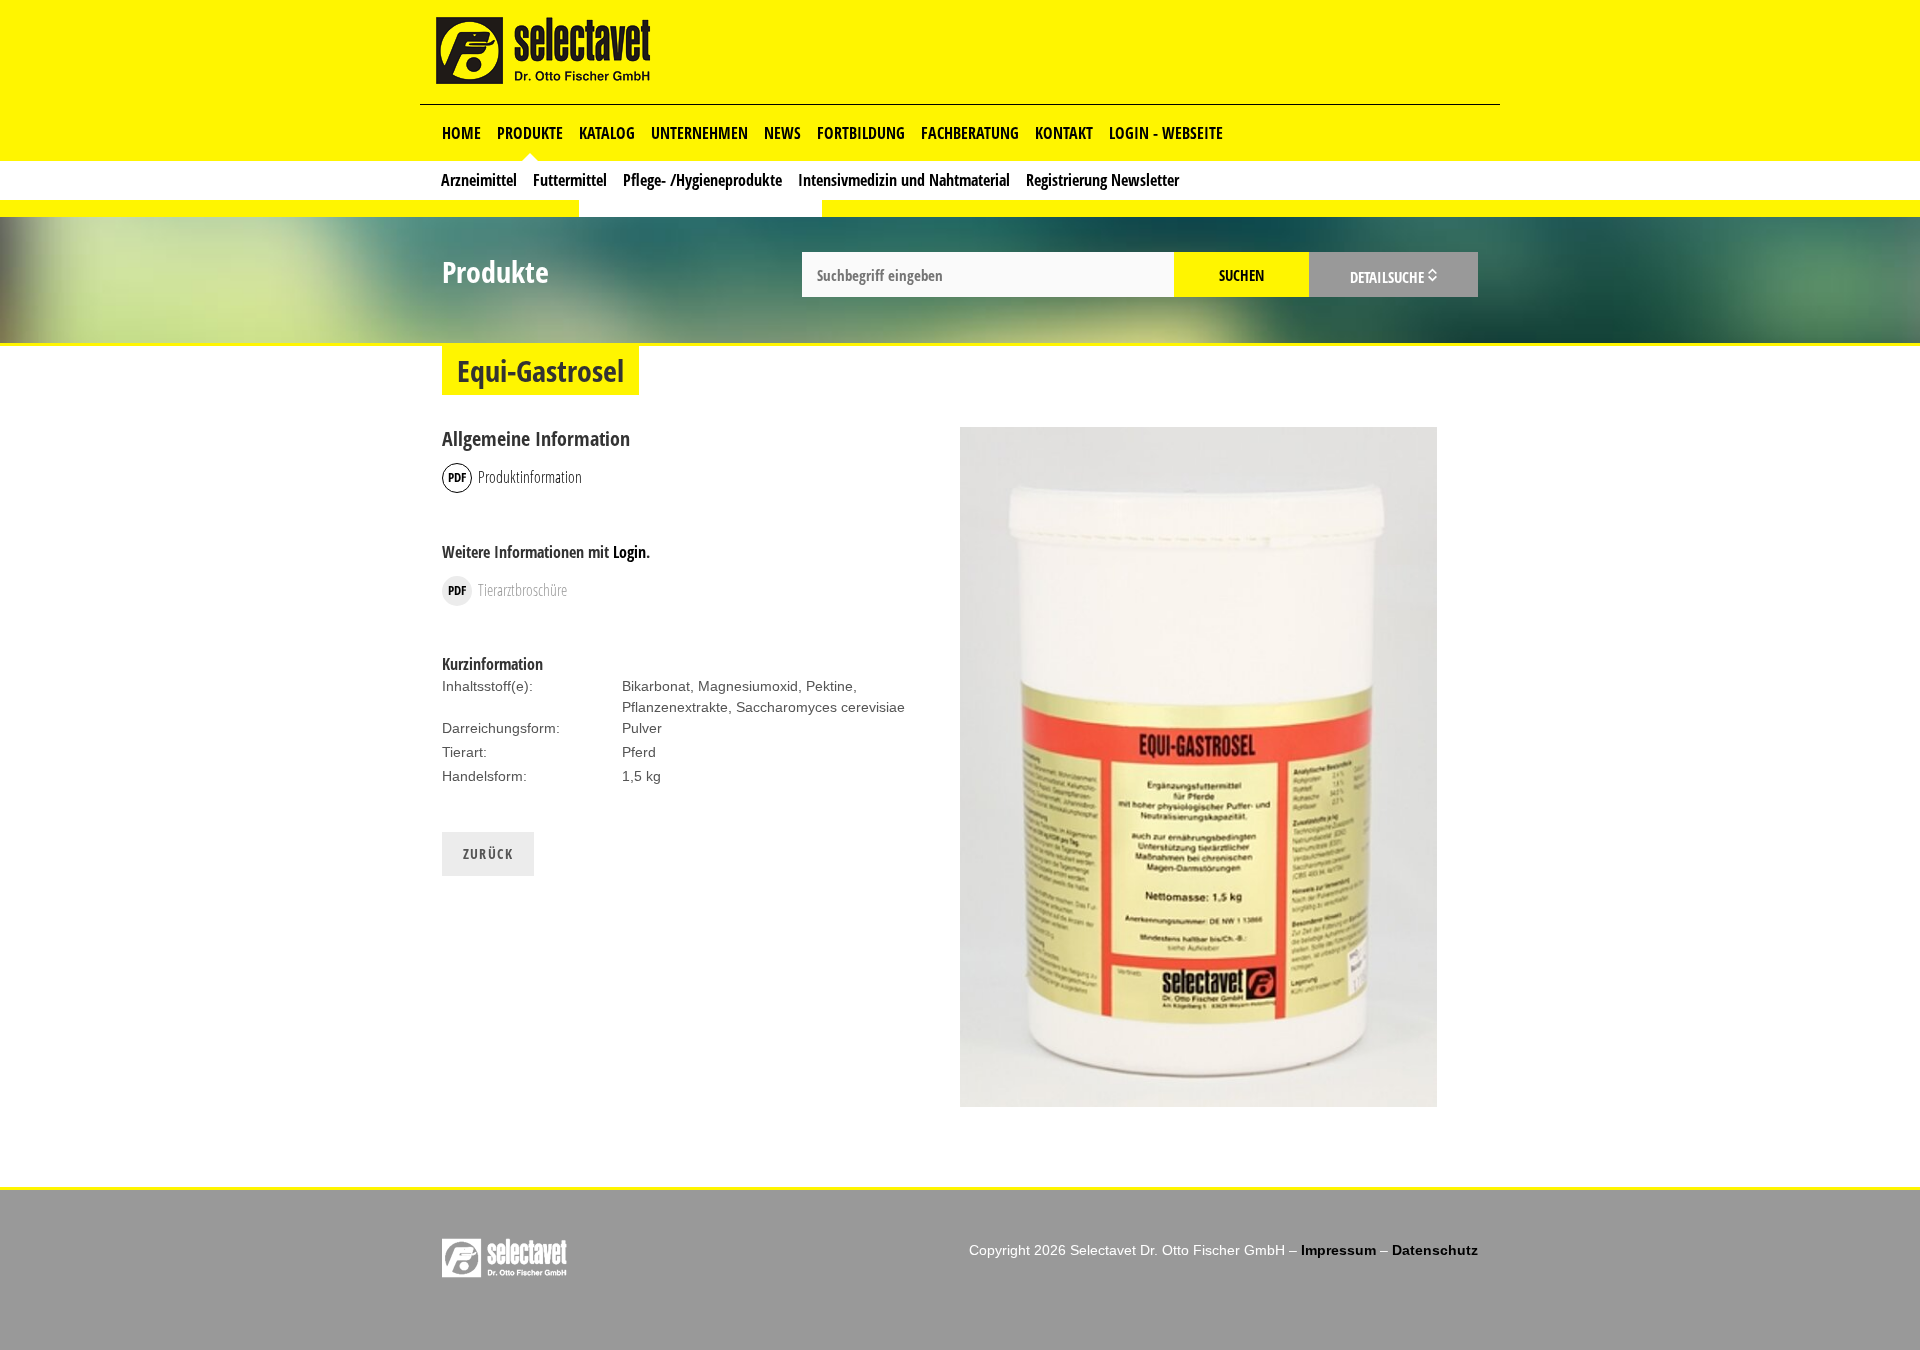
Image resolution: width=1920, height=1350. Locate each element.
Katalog (607, 133)
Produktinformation (530, 477)
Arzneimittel (479, 180)
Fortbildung (861, 133)
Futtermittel (570, 180)
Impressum (1338, 1250)
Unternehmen (699, 133)
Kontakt (1064, 133)
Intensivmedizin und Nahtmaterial (904, 180)
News (782, 133)
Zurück (488, 853)
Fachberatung (970, 133)
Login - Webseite (1166, 133)
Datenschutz (1435, 1250)
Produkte (530, 133)
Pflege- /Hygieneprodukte (702, 180)
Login (629, 552)
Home (461, 133)
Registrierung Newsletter (1102, 180)
